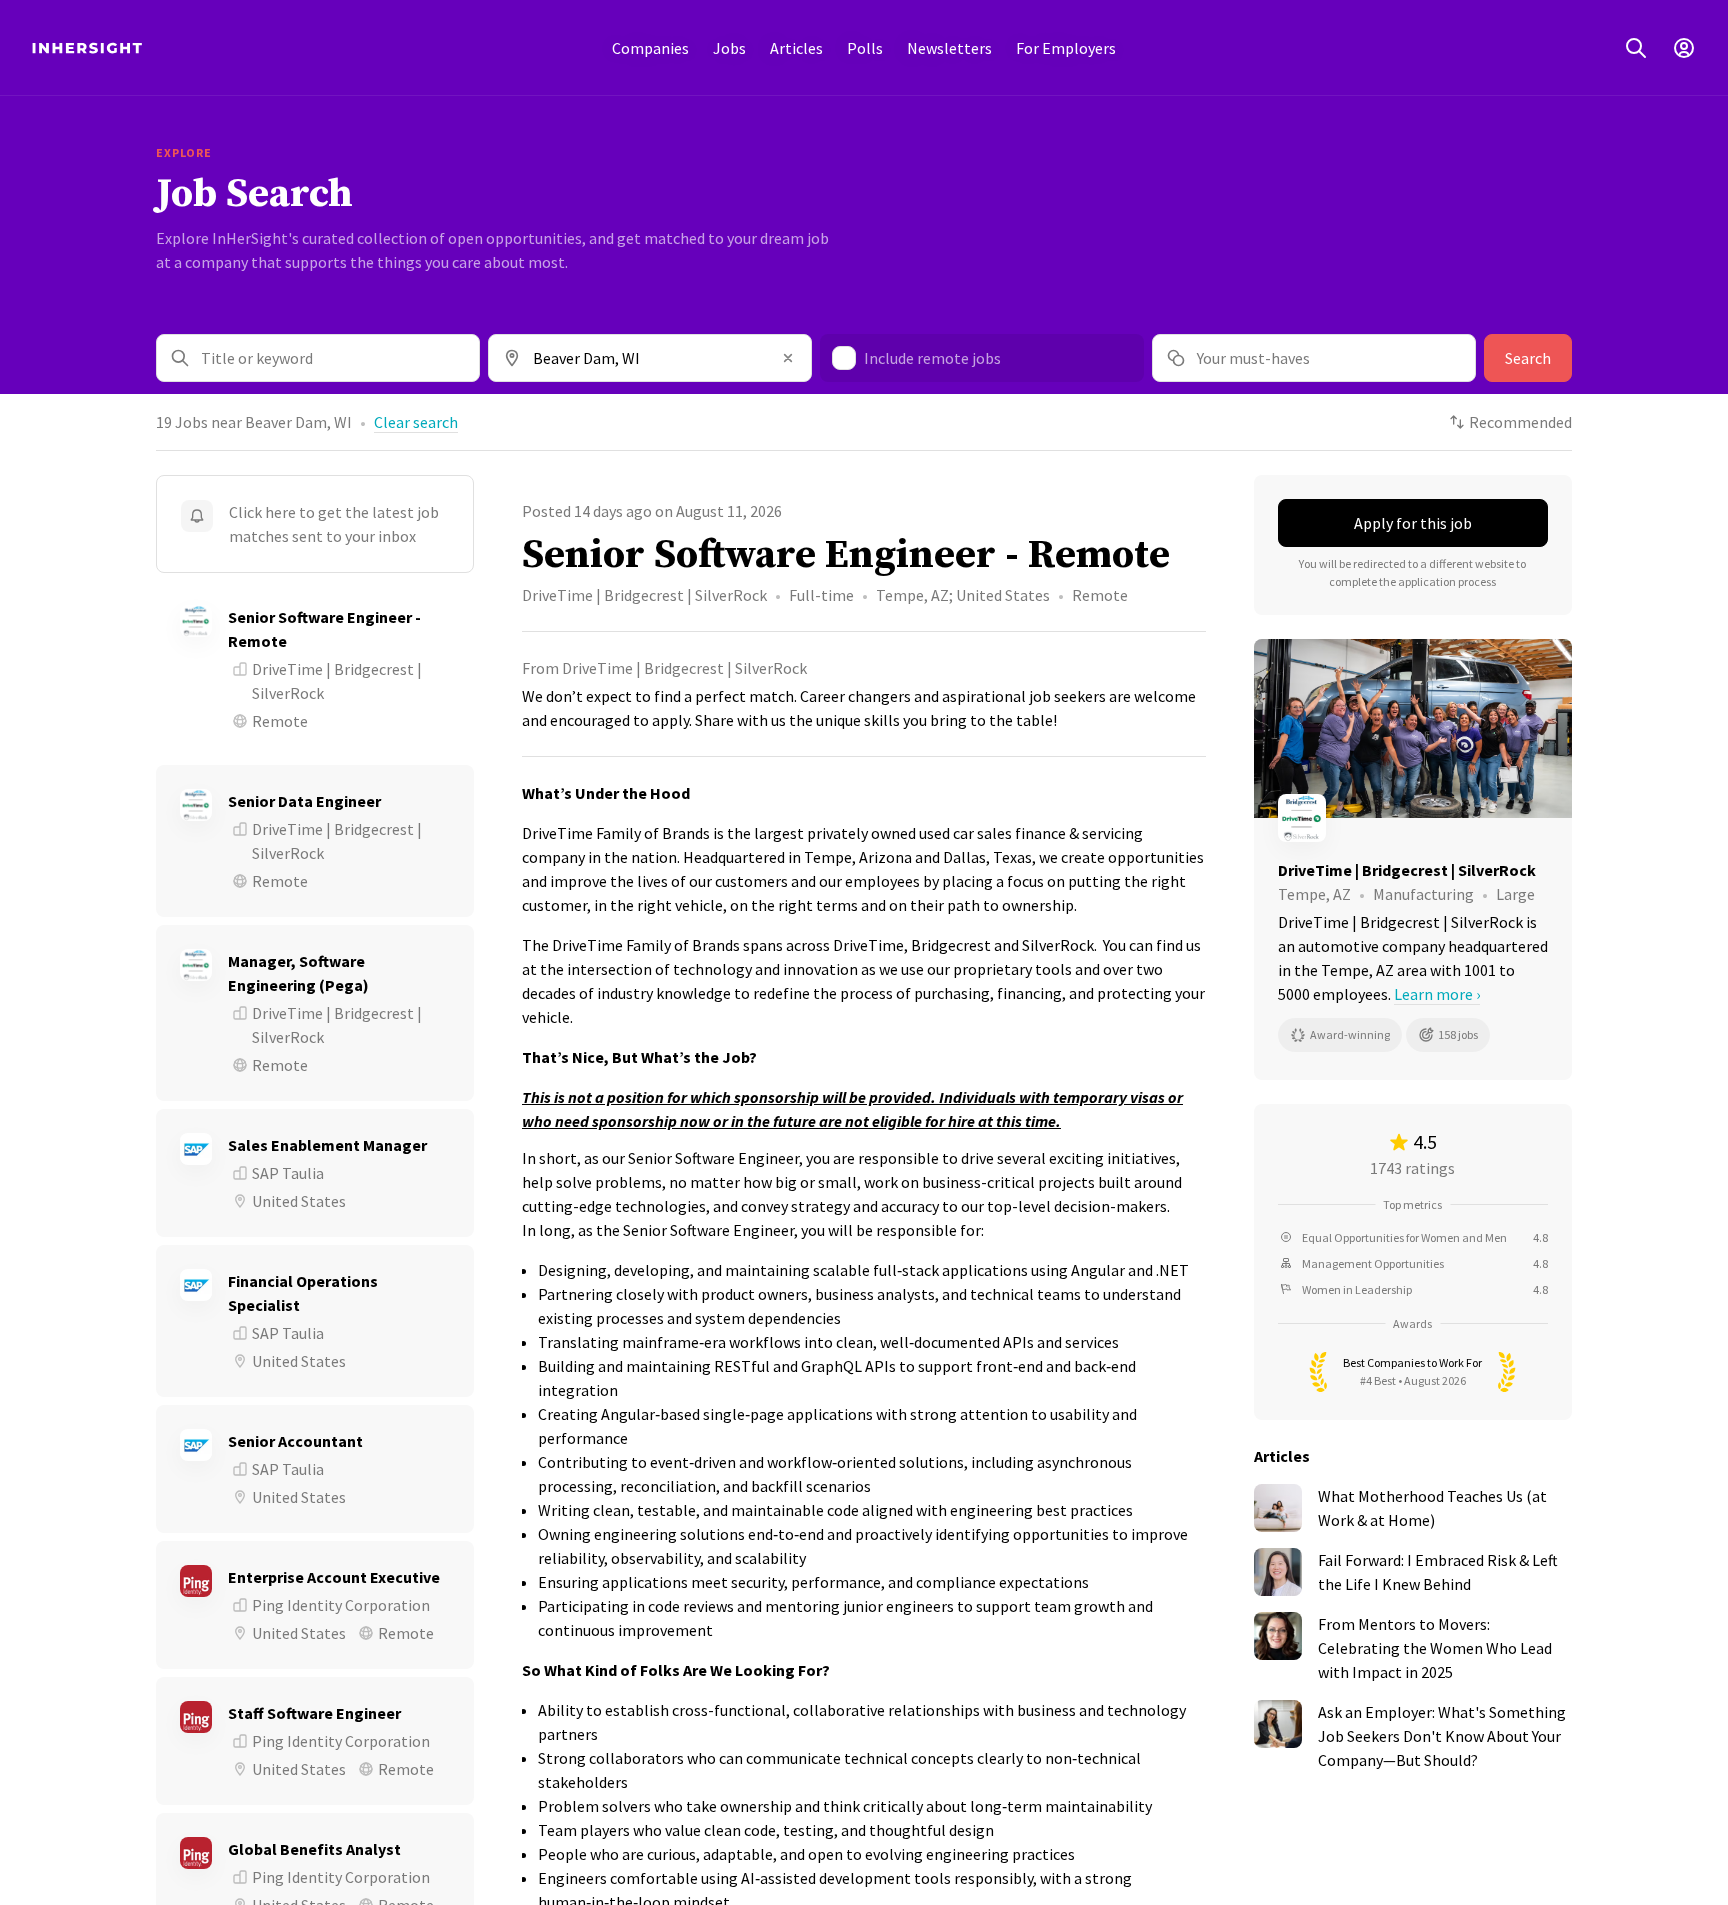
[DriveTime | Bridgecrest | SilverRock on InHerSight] (1413, 818)
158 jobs (1458, 1034)
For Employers (1066, 48)
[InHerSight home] (87, 48)
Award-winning (1350, 1034)
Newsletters (949, 48)
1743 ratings (1412, 1168)
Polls (865, 48)
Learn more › (1437, 994)
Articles (796, 48)
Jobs (729, 48)
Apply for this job (1413, 523)
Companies (650, 48)
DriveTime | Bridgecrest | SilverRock (644, 595)
